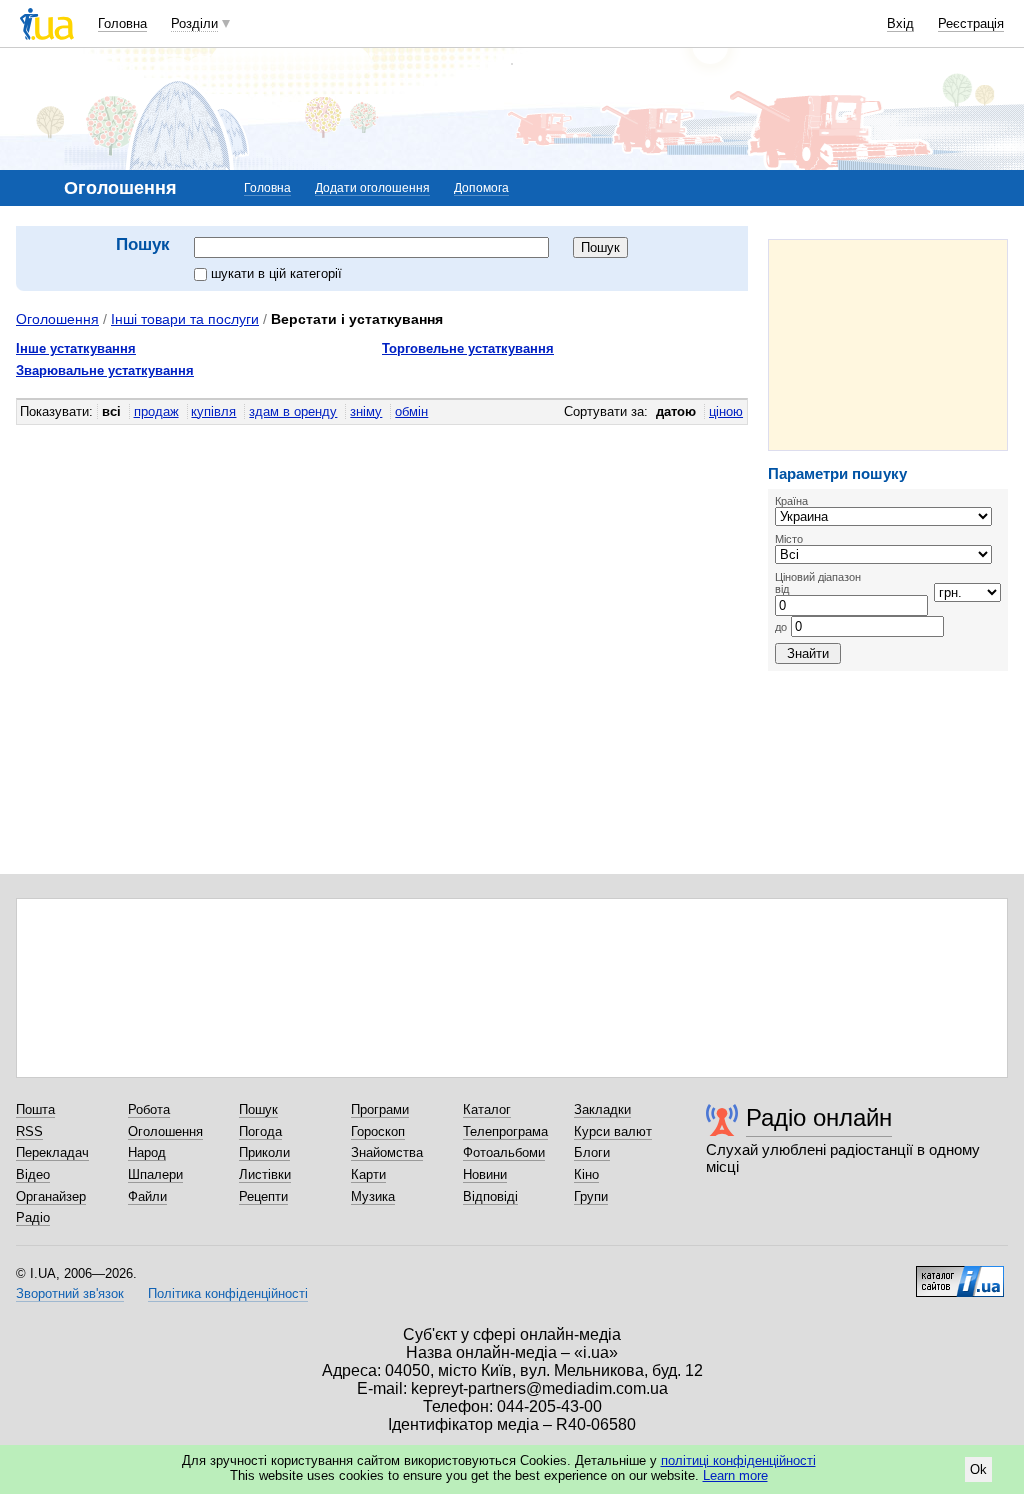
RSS (29, 1131)
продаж (156, 411)
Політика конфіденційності (228, 1293)
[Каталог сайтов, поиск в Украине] (960, 1274)
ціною (726, 411)
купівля (213, 411)
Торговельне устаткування (468, 348)
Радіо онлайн (819, 1117)
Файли (147, 1196)
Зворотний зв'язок (70, 1293)
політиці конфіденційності (738, 1460)
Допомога (481, 188)
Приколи (264, 1152)
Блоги (592, 1152)
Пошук (258, 1109)
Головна (122, 23)
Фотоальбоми (504, 1152)
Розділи (194, 23)
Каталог (487, 1109)
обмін (411, 411)
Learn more (735, 1475)
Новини (485, 1174)
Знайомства (387, 1152)
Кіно (586, 1174)
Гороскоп (378, 1131)
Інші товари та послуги (185, 319)
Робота (149, 1109)
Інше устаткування (76, 348)
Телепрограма (505, 1131)
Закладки (602, 1109)
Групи (591, 1196)
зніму (366, 411)
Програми (380, 1109)
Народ (147, 1152)
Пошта (35, 1109)
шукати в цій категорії (276, 273)
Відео (33, 1174)
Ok (978, 1469)
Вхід (900, 23)
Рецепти (263, 1196)
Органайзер (51, 1196)
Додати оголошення (372, 188)
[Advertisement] (888, 345)
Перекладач (52, 1152)
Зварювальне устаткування (105, 370)
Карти (368, 1174)
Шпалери (155, 1174)
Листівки (265, 1174)
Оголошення (57, 319)
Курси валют (613, 1131)
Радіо (33, 1217)
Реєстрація (971, 23)
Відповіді (490, 1196)
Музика (373, 1196)
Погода (260, 1131)
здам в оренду (293, 411)
